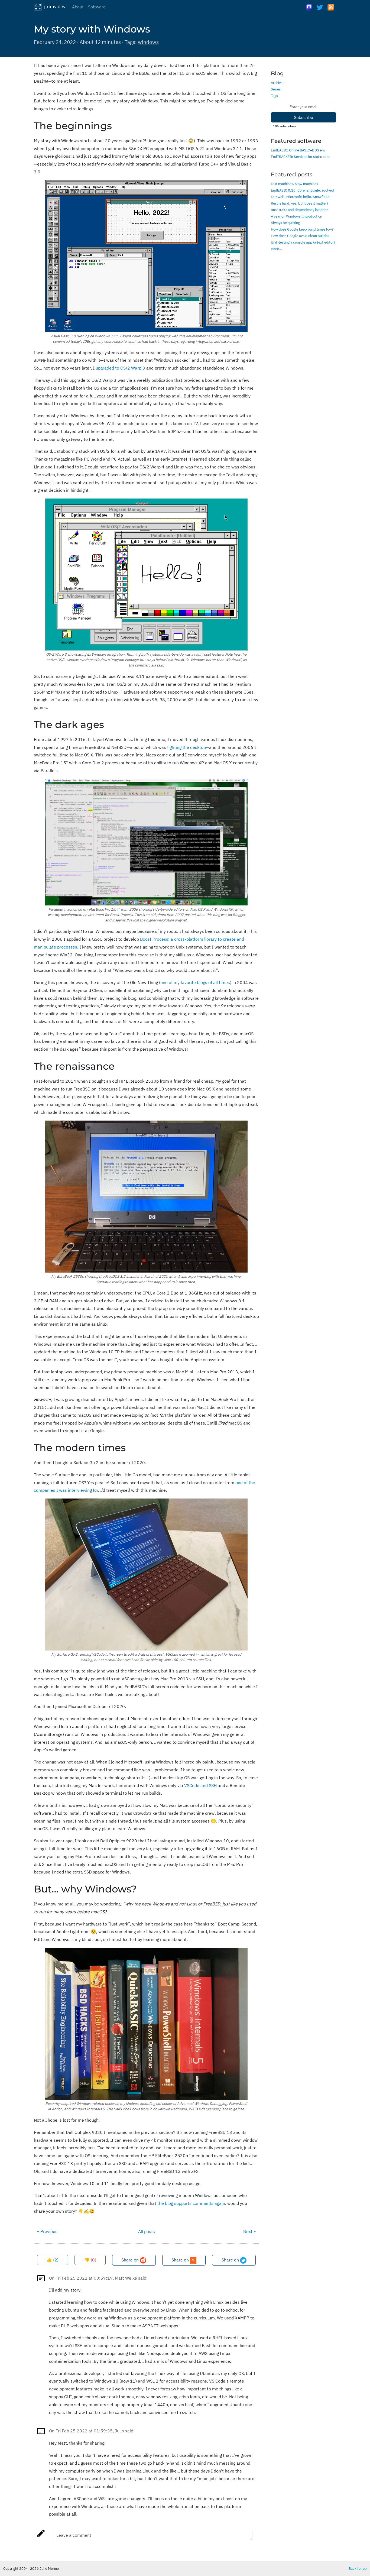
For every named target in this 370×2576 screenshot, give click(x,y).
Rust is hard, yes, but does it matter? (300, 203)
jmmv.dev (54, 6)
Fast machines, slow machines (294, 184)
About (78, 7)
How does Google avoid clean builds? (300, 236)
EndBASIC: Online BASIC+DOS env (298, 150)
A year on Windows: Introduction (296, 216)
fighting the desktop (186, 747)
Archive (277, 83)
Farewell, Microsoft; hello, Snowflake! (301, 197)
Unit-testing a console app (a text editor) (303, 242)
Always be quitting (285, 223)
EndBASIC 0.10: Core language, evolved (302, 190)
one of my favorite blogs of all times (195, 982)
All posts (147, 2231)
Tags (274, 96)
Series (276, 89)
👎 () (90, 2260)
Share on (131, 2260)
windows (148, 42)
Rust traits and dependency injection (300, 210)
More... (277, 249)
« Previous (47, 2231)
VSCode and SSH (200, 1785)
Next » (249, 2231)
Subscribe (304, 117)
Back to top (358, 2568)
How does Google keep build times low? (302, 229)
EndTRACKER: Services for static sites (301, 157)
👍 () (53, 2260)
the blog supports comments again (191, 2203)
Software (97, 7)
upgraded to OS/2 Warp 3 (120, 368)
